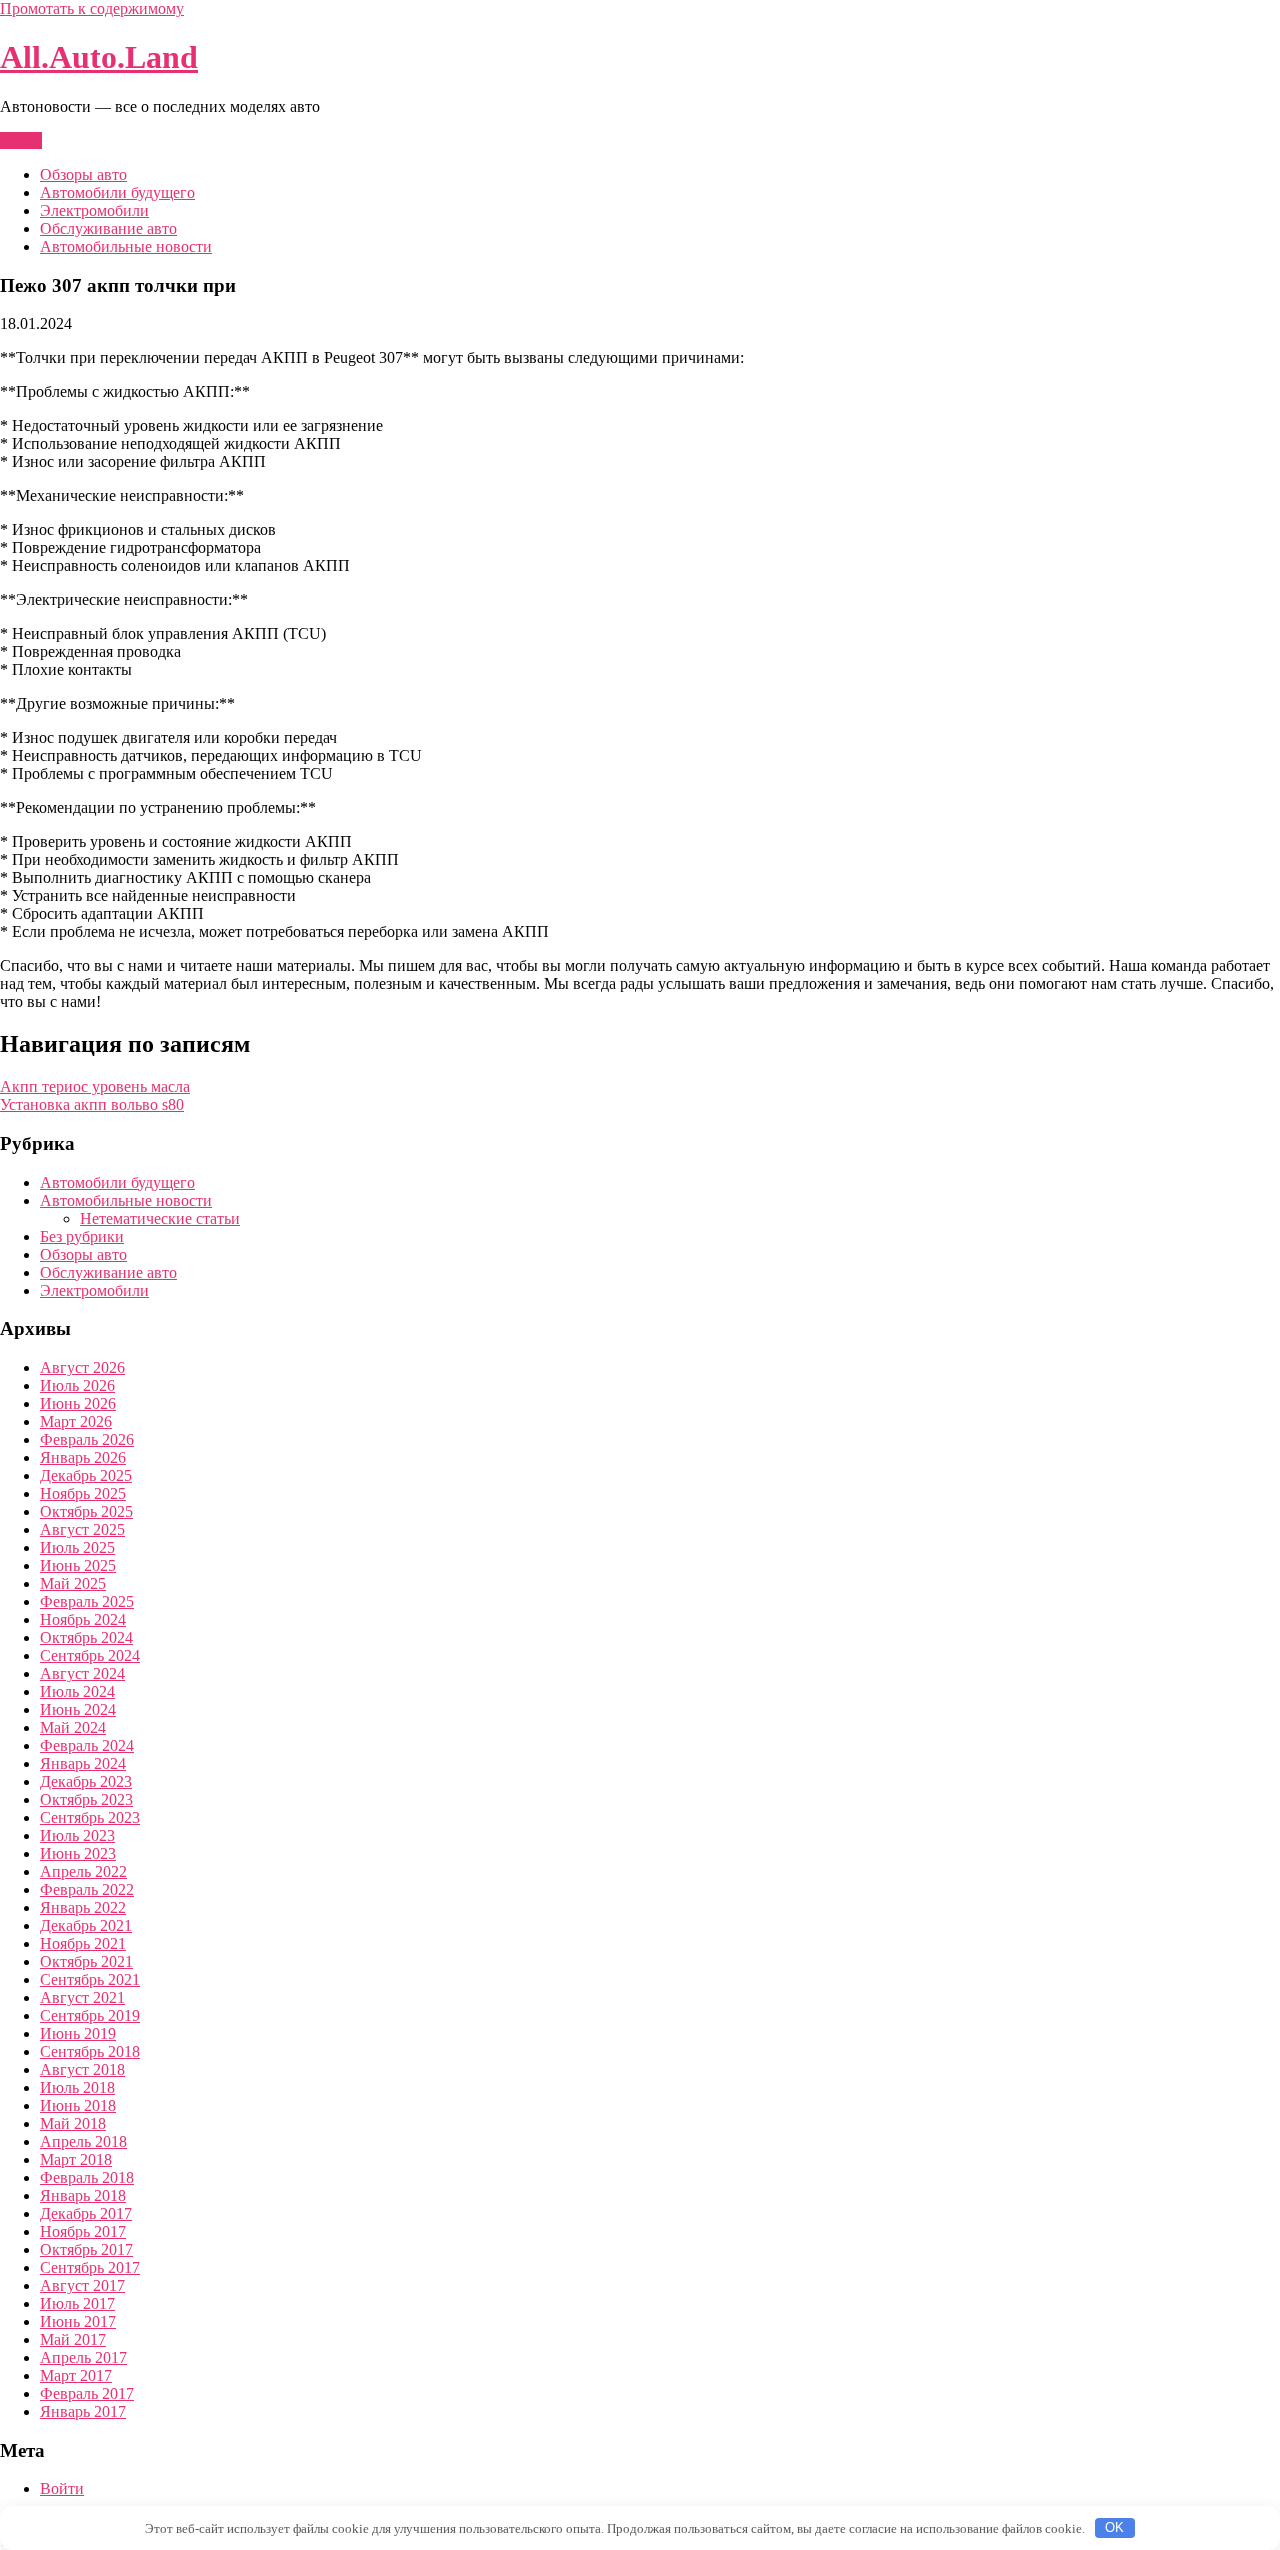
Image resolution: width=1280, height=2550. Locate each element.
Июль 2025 (77, 1547)
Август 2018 (82, 2069)
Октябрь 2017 (86, 2249)
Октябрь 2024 (86, 1637)
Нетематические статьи (160, 1218)
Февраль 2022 (87, 1889)
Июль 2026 (77, 1385)
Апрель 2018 (83, 2141)
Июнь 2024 (78, 1709)
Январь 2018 (83, 2195)
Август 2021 (82, 1997)
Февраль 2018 (87, 2177)
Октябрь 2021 (86, 1961)
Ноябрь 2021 (83, 1943)
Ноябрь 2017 (83, 2231)
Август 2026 (82, 1367)
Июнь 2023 (78, 1853)
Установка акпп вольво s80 (92, 1104)
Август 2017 (82, 2285)
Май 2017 (73, 2339)
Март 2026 (76, 1421)
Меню (21, 140)
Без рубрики (82, 1236)
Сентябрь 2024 (90, 1655)
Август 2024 (82, 1673)
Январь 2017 (83, 2411)
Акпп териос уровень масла (95, 1086)
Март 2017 (76, 2375)
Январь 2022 (83, 1907)
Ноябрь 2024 (83, 1619)
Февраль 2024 (87, 1745)
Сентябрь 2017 (90, 2267)
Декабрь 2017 (86, 2213)
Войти (62, 2488)
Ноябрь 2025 (83, 1493)
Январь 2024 (83, 1763)
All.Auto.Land (99, 57)
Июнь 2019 (78, 2033)
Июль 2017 (77, 2303)
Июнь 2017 (78, 2321)
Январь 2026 (83, 1457)
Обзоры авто (83, 174)
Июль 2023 (77, 1835)
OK (1114, 2527)
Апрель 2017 (83, 2357)
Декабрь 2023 (86, 1781)
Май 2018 (73, 2123)
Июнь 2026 (78, 1403)
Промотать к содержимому (92, 8)
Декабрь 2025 (86, 1475)
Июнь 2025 (78, 1565)
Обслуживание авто (108, 228)
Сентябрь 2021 (90, 1979)
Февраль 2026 (87, 1439)
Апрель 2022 (83, 1871)
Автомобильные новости (126, 246)
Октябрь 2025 (86, 1511)
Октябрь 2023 (86, 1799)
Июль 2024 (77, 1691)
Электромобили (94, 210)
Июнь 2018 (78, 2105)
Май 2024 (73, 1727)
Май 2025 (73, 1583)
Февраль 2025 (87, 1601)
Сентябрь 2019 (90, 2015)
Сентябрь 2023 (90, 1817)
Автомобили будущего (117, 192)
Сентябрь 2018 (90, 2051)
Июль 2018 (77, 2087)
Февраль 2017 (87, 2393)
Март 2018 (76, 2159)
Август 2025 (82, 1529)
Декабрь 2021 (86, 1925)
